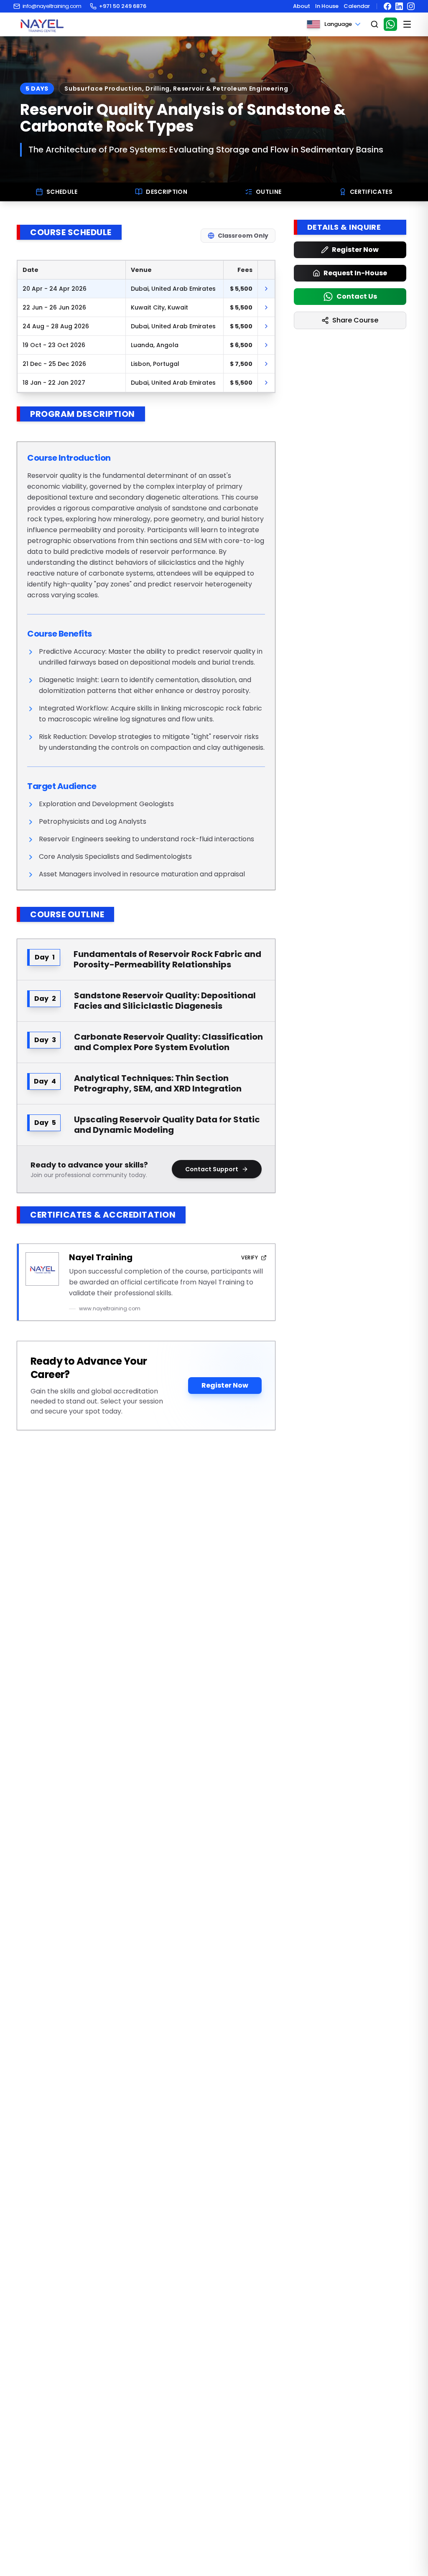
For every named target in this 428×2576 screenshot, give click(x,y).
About (302, 6)
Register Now (225, 1385)
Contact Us (357, 296)
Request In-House (355, 273)
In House (327, 6)
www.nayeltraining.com (110, 1309)
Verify (250, 1258)
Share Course (355, 320)
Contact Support (212, 1169)
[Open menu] (407, 24)
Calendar (357, 6)
